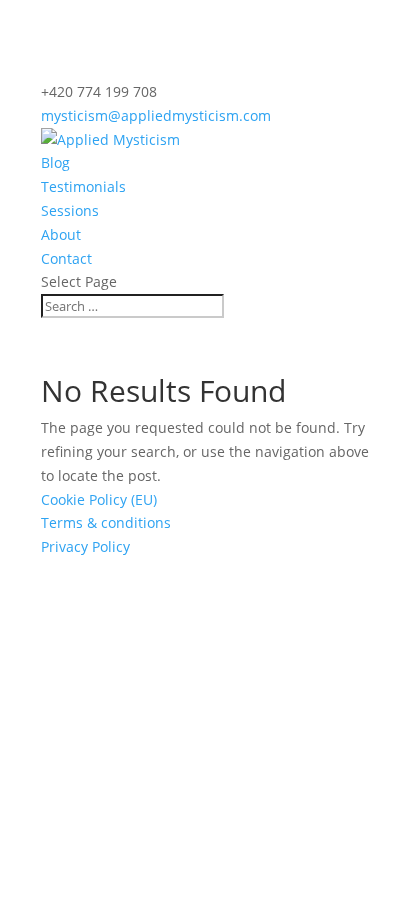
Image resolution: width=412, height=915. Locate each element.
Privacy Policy (85, 546)
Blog (55, 162)
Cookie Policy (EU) (99, 499)
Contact (66, 258)
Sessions (70, 210)
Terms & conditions (106, 522)
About (61, 234)
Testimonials (83, 186)
